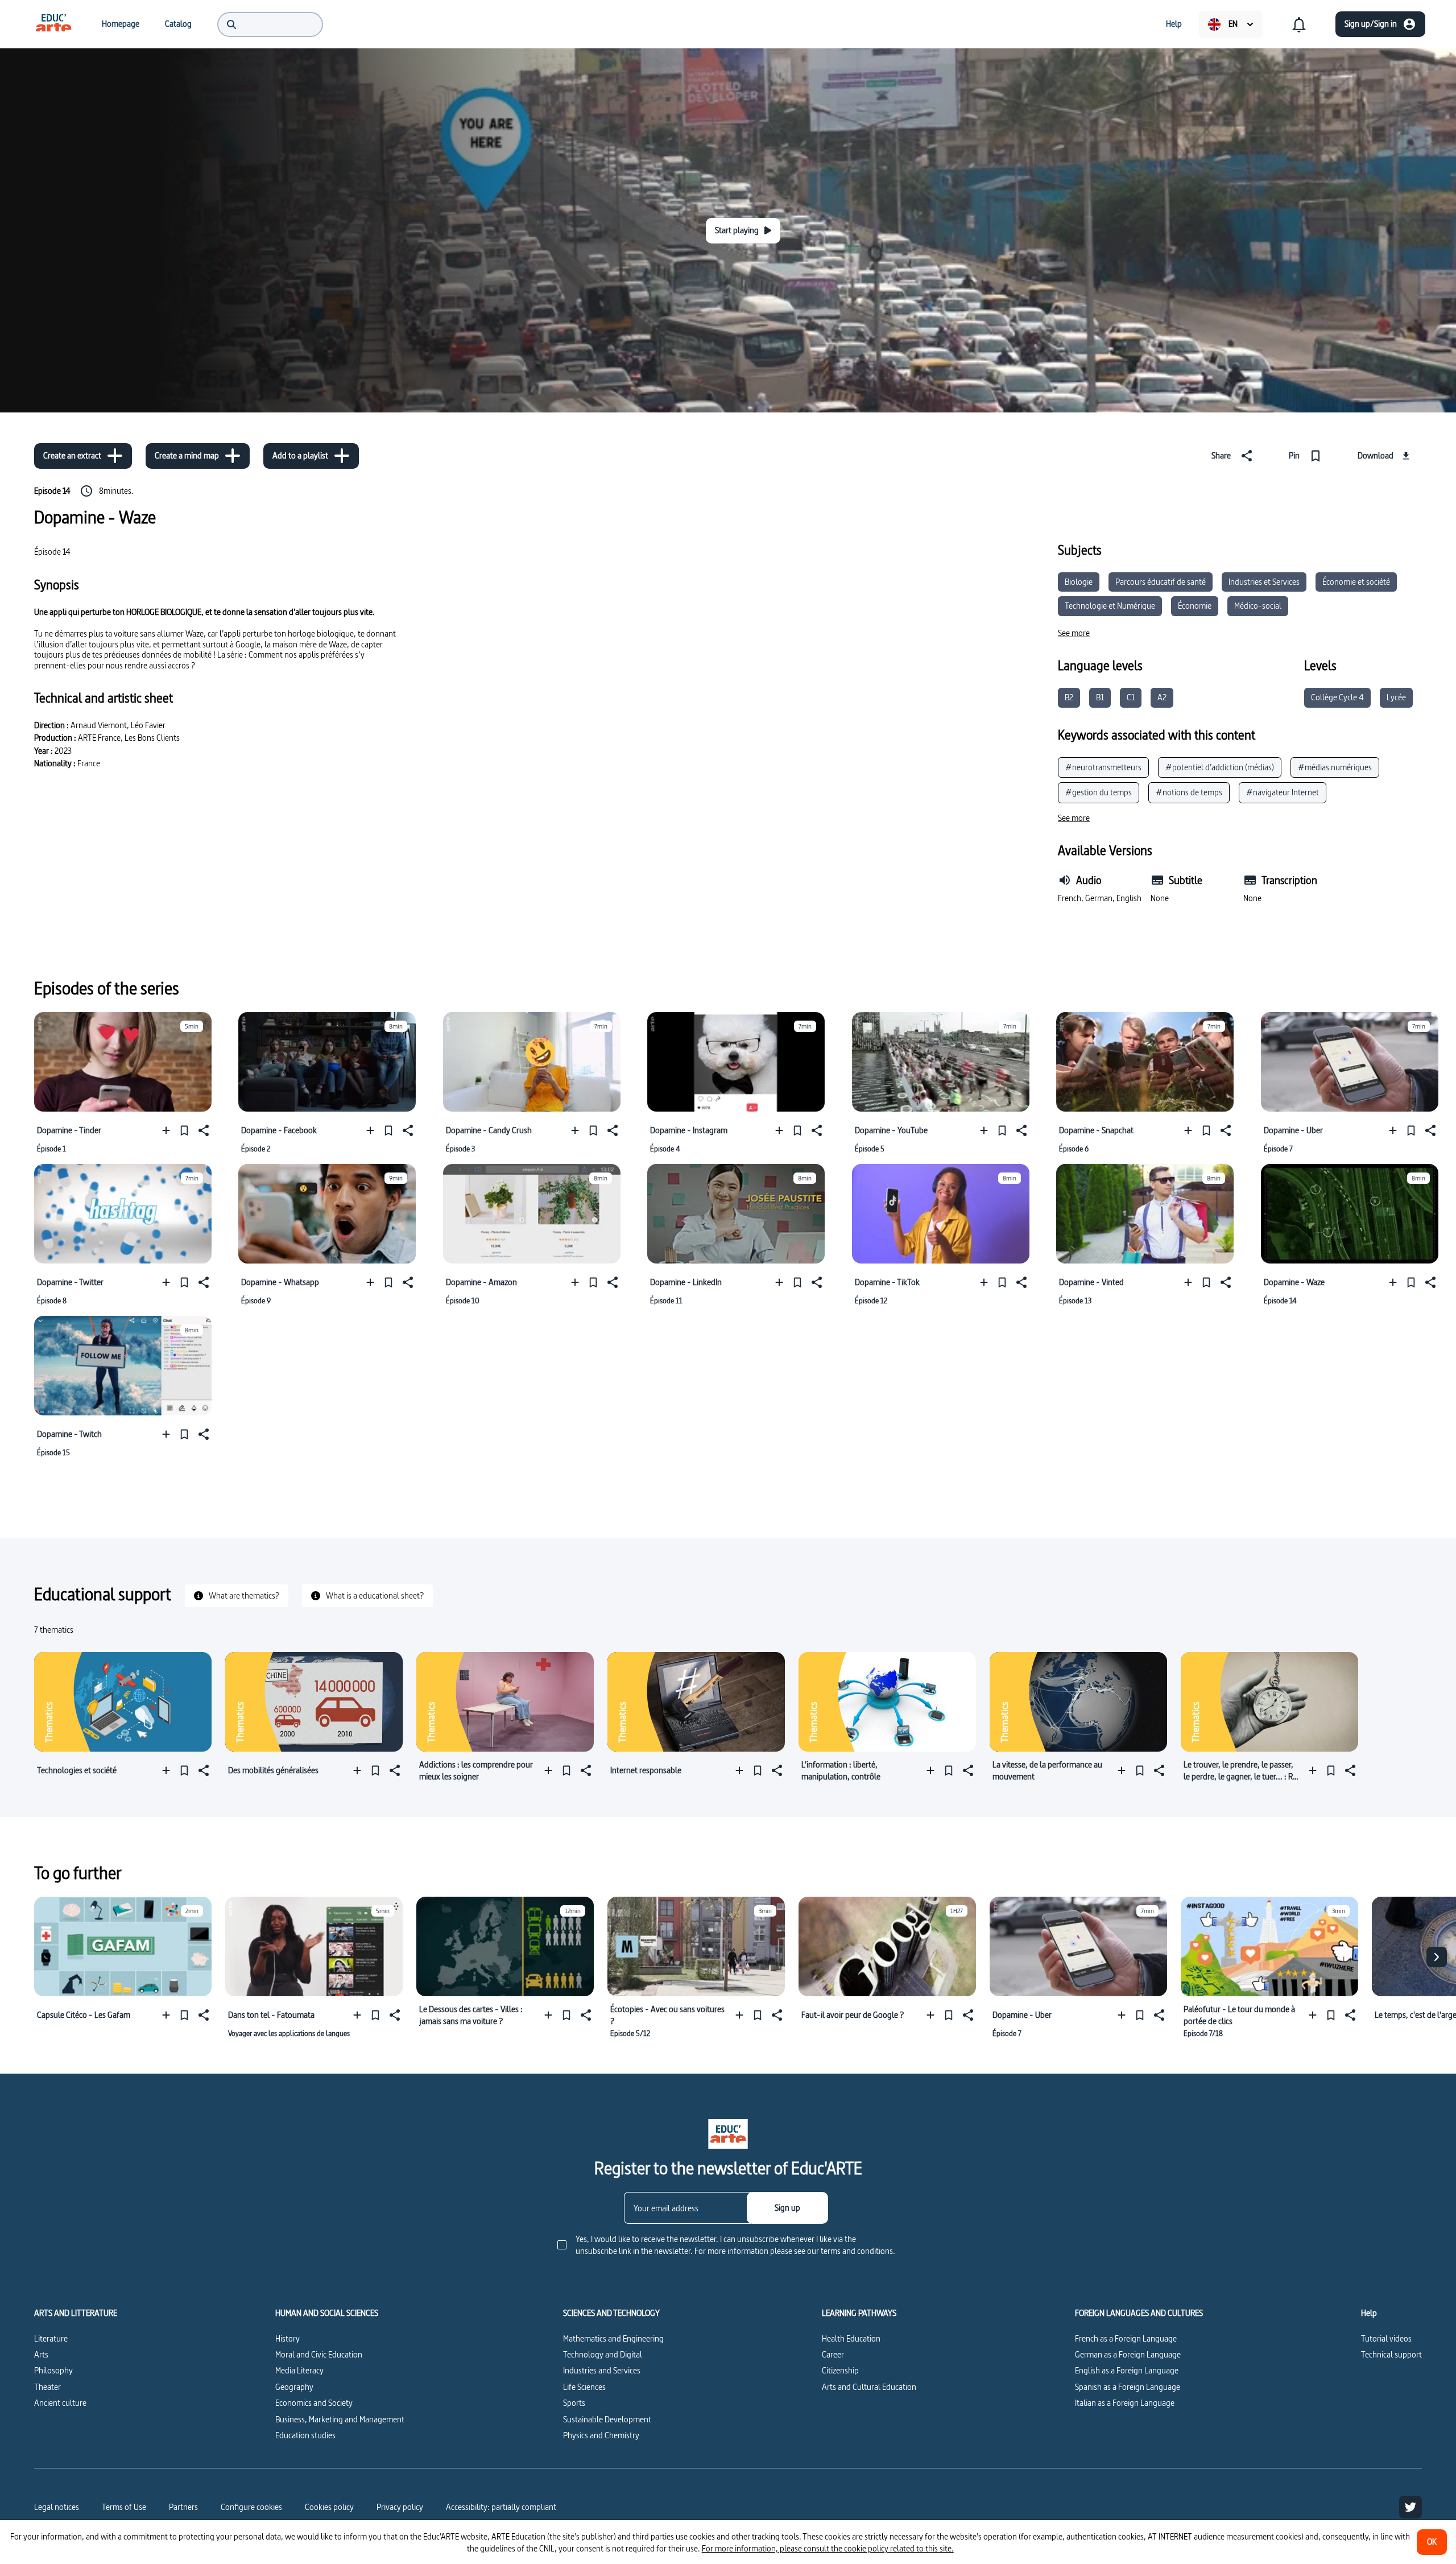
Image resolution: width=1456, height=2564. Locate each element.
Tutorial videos (1386, 2338)
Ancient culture (60, 2403)
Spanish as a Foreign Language (1128, 2387)
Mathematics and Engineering (613, 2338)
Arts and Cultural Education (869, 2387)
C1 (1131, 697)
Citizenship (840, 2370)
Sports (574, 2403)
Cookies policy (329, 2507)
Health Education (851, 2338)
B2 (1069, 697)
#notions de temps (1189, 792)
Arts (41, 2354)
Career (833, 2354)
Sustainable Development (607, 2419)
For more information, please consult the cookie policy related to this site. (828, 2548)
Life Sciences (584, 2387)
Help (1369, 2313)
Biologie (1079, 582)
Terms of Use (124, 2507)
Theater (47, 2387)
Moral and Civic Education (319, 2354)
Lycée (1396, 697)
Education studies (305, 2435)
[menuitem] (53, 24)
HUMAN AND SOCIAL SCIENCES (327, 2313)
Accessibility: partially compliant (501, 2507)
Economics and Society (314, 2403)
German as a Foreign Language (1128, 2354)
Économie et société (1356, 582)
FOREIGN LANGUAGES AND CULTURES (1139, 2313)
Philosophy (53, 2370)
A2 (1162, 697)
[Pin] (184, 1130)
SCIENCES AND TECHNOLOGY (611, 2313)
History (288, 2338)
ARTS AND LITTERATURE (76, 2313)
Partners (183, 2507)
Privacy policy (400, 2507)
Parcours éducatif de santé (1161, 582)
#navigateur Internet (1283, 792)
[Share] (202, 1130)
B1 (1100, 697)
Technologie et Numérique (1110, 606)
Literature (51, 2338)
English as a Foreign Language (1127, 2370)
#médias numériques (1335, 767)
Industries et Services (1264, 582)
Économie (1195, 606)
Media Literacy (299, 2370)
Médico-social (1258, 606)
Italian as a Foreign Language (1125, 2403)
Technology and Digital (603, 2354)
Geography (294, 2387)
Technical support (1391, 2354)
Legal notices (57, 2507)
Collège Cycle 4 (1337, 697)
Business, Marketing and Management (340, 2419)
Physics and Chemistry (601, 2435)
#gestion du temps (1099, 792)
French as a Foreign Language (1126, 2338)
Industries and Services (602, 2370)
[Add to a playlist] (169, 1130)
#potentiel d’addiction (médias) (1220, 767)
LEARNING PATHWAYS (859, 2313)
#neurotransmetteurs (1103, 767)
